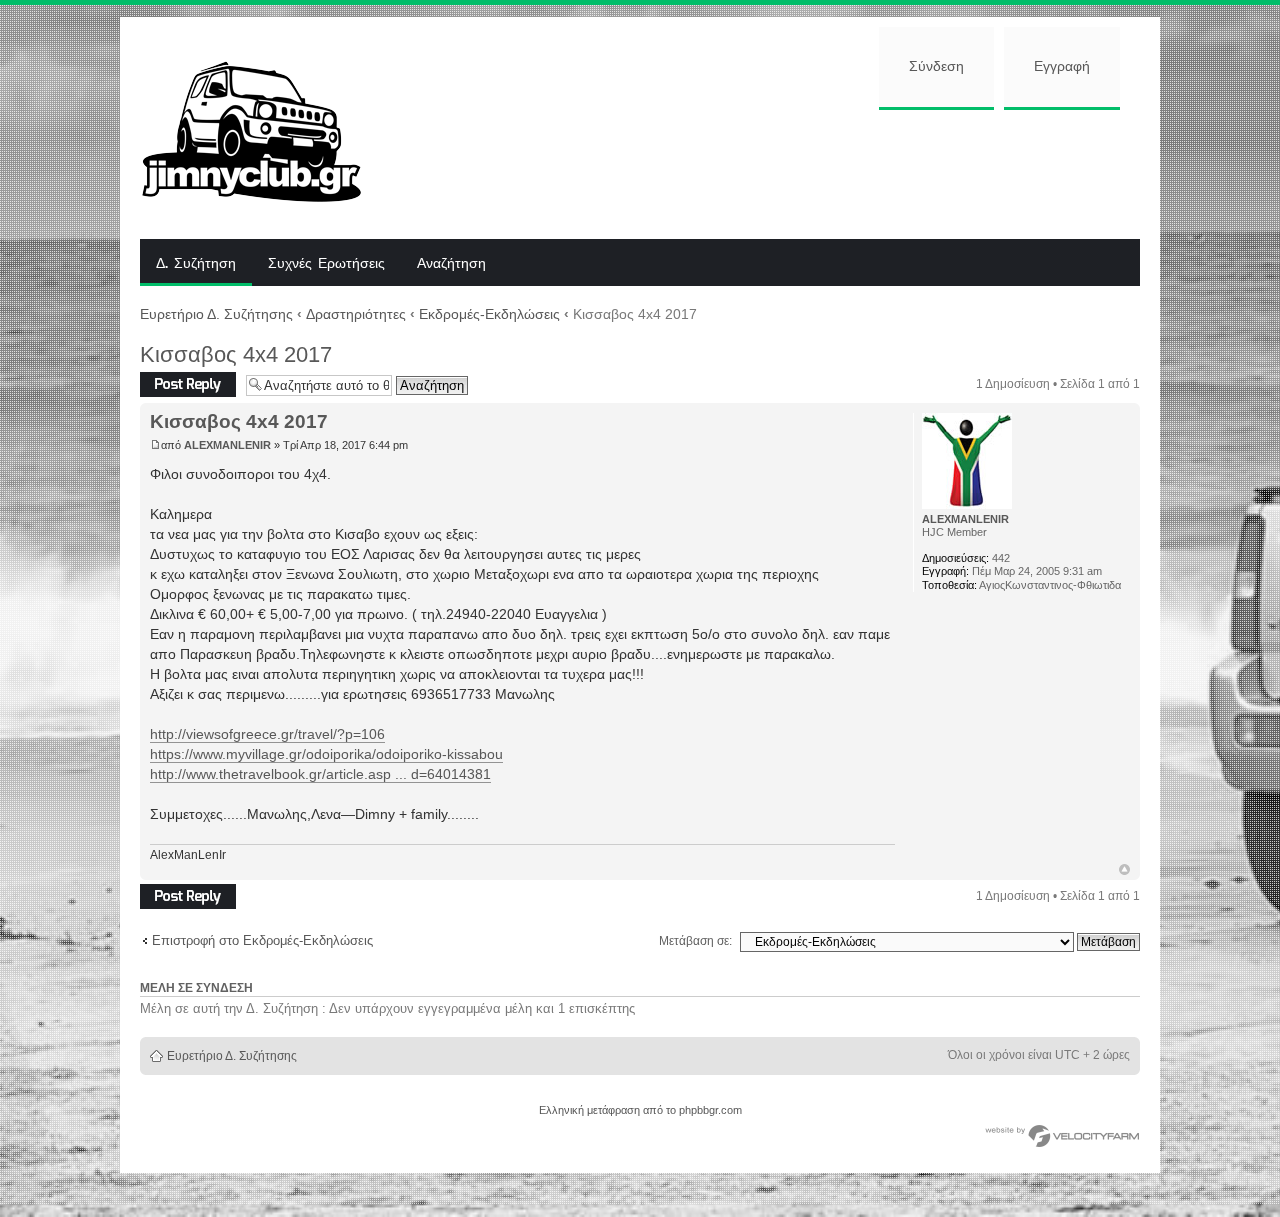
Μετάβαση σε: (695, 941)
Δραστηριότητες (356, 314)
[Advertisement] (767, 172)
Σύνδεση (936, 67)
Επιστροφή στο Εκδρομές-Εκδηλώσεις (262, 940)
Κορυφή (1124, 869)
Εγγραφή (1062, 67)
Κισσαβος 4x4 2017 (236, 354)
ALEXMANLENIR (227, 445)
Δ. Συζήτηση (196, 264)
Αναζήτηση (451, 264)
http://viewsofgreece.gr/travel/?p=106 (267, 734)
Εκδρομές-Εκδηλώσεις (489, 314)
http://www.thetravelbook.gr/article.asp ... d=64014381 (320, 774)
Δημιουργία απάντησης (171, 384)
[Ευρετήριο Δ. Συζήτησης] (266, 128)
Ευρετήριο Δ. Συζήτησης (216, 314)
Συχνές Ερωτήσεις (326, 264)
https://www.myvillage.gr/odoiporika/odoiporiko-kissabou (326, 754)
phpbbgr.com (710, 1110)
